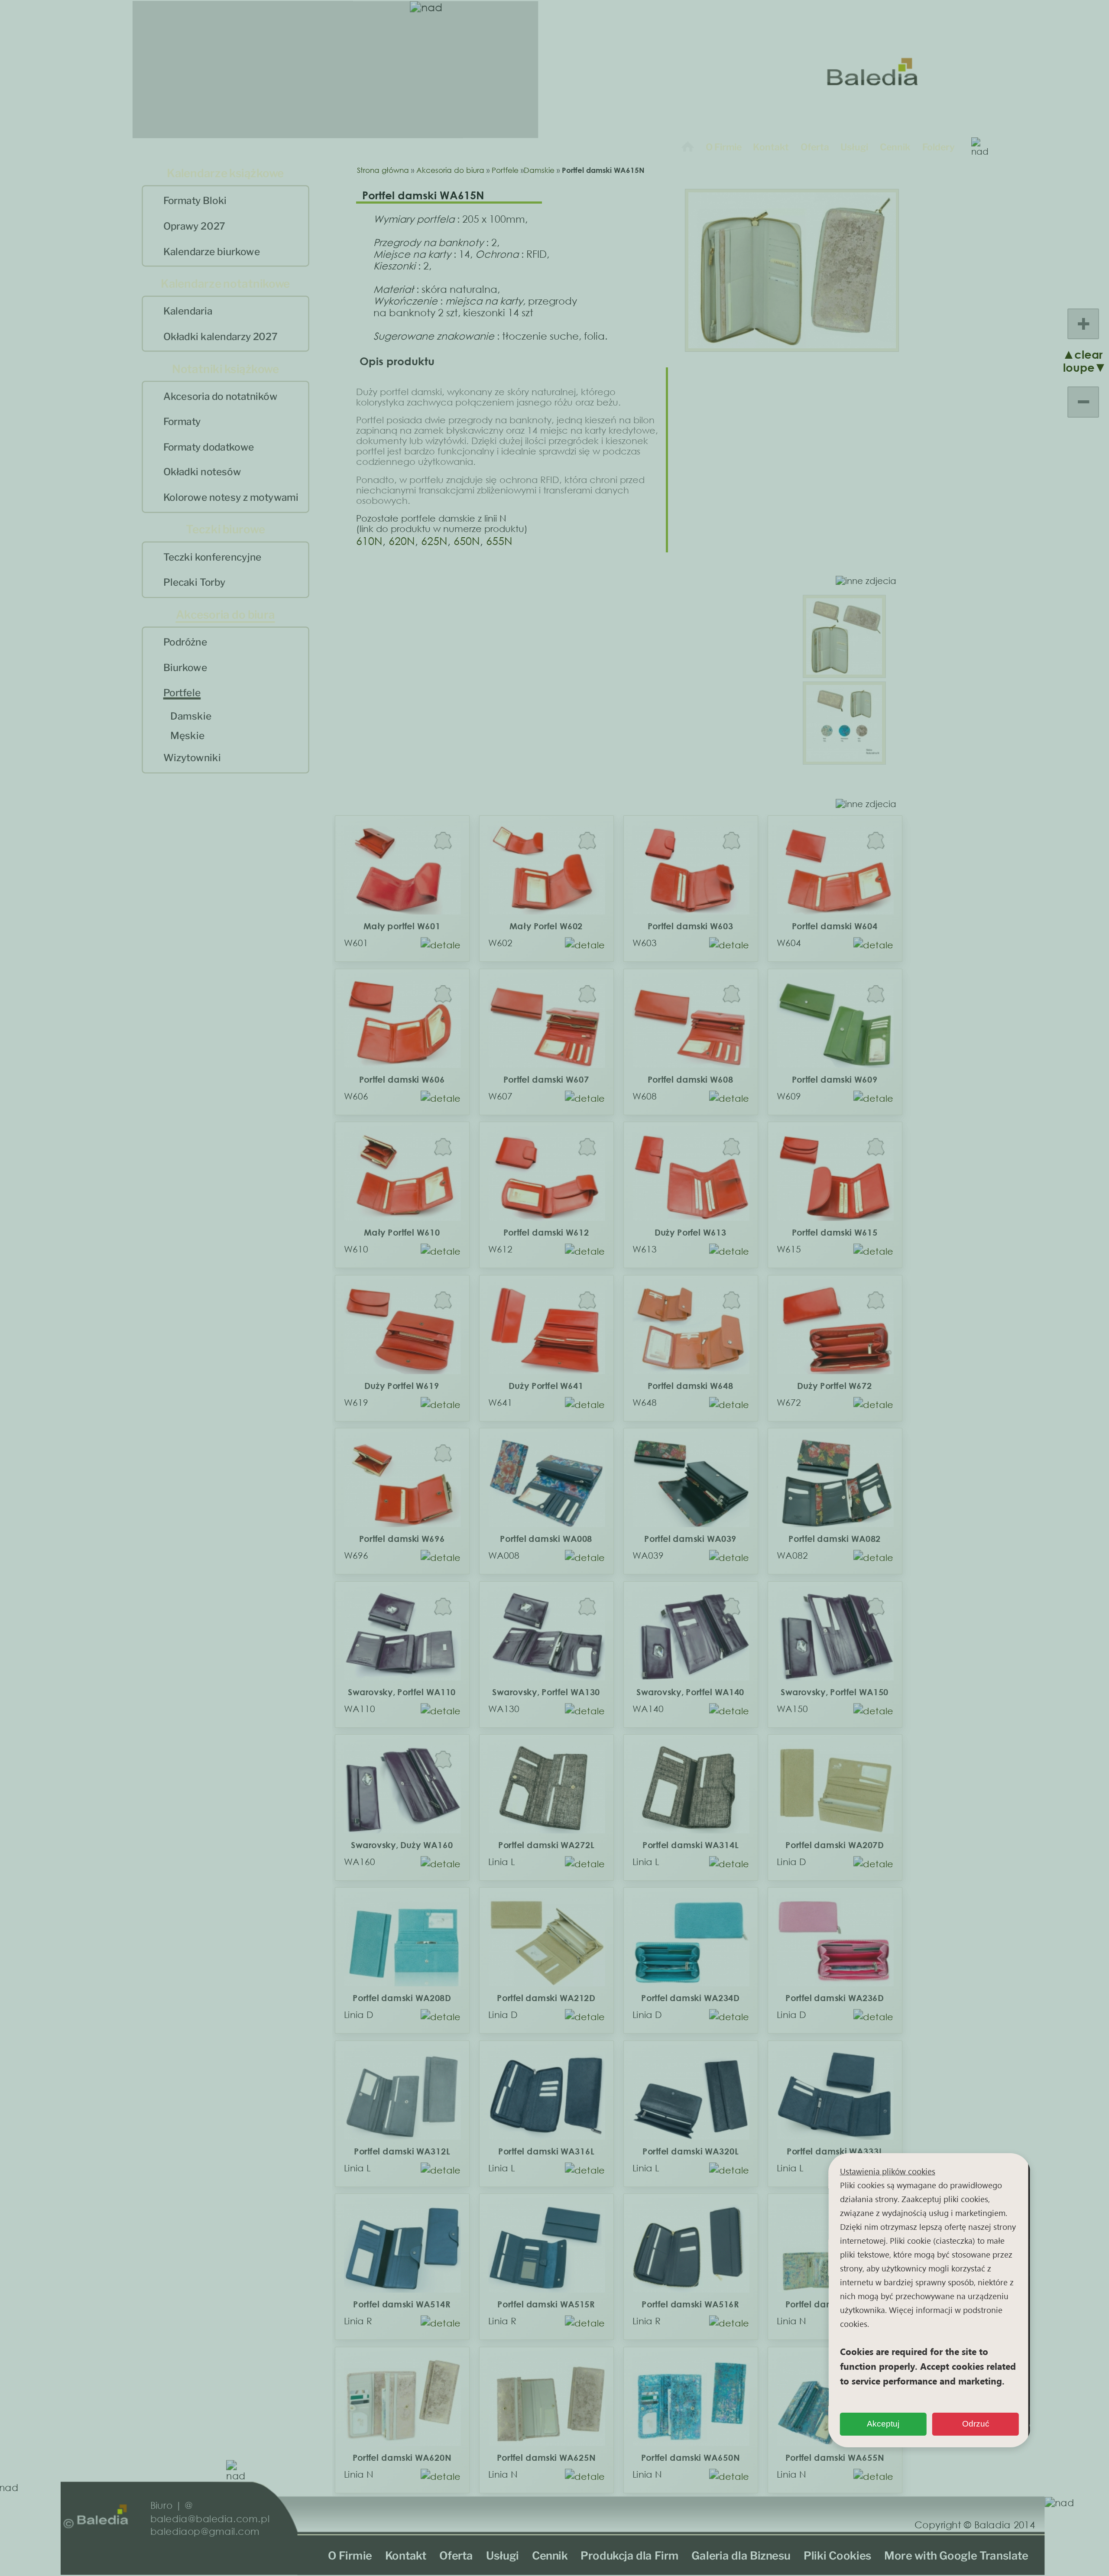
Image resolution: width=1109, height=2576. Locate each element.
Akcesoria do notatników (221, 396)
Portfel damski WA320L (690, 2151)
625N (434, 540)
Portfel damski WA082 (835, 1539)
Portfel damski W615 (835, 1232)
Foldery (939, 147)
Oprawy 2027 (194, 226)
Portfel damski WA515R (546, 2304)
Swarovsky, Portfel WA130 (546, 1692)
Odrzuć (976, 2424)
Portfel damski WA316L (546, 2151)
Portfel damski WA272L (546, 1845)
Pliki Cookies (838, 2555)
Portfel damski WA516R (690, 2304)
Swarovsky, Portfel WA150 (835, 1692)
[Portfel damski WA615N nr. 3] (844, 758)
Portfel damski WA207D (835, 1845)
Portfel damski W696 (402, 1539)
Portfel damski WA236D (835, 1998)
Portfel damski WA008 (546, 1539)
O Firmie (724, 147)
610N (369, 540)
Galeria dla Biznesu (741, 2555)
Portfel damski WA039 (690, 1539)
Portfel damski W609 (835, 1079)
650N (467, 540)
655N (499, 540)
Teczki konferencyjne (212, 557)
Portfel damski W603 (690, 926)
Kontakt (771, 147)
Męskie (187, 736)
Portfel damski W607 (546, 1079)
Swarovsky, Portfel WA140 (690, 1692)
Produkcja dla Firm (630, 2555)
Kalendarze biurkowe (212, 252)
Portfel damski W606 (402, 1079)
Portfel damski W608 (690, 1079)
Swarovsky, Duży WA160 (401, 1845)
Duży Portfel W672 (834, 1386)
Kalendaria (188, 311)
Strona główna (383, 170)
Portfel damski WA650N (690, 2458)
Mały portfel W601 (402, 926)
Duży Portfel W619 (402, 1386)
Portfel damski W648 (690, 1386)
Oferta (815, 147)
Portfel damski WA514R (402, 2304)
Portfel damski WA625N (546, 2458)
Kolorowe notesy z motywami (231, 498)
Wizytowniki (192, 758)
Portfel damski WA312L (401, 2151)
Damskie (191, 716)
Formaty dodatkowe (209, 447)
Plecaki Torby (195, 583)
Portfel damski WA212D (546, 1998)
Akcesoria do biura (450, 170)
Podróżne (185, 642)
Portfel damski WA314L (690, 1845)
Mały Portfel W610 (401, 1232)
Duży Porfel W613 (690, 1232)
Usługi (854, 147)
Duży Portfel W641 (546, 1386)
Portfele (182, 693)
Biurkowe (185, 668)
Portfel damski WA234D (690, 1998)
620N (402, 540)
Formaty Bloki (195, 201)
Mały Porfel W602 (546, 926)
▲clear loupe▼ (1075, 361)
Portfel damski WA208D (402, 1998)
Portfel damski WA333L (835, 2151)
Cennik (895, 147)
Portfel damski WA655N (835, 2458)
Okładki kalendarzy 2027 (221, 337)
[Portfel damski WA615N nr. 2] (844, 671)
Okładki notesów (202, 472)
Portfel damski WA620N (402, 2458)
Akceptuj (883, 2424)
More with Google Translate (957, 2555)
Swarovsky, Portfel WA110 (401, 1692)
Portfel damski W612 (546, 1232)
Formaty (182, 422)
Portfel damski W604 (835, 926)
